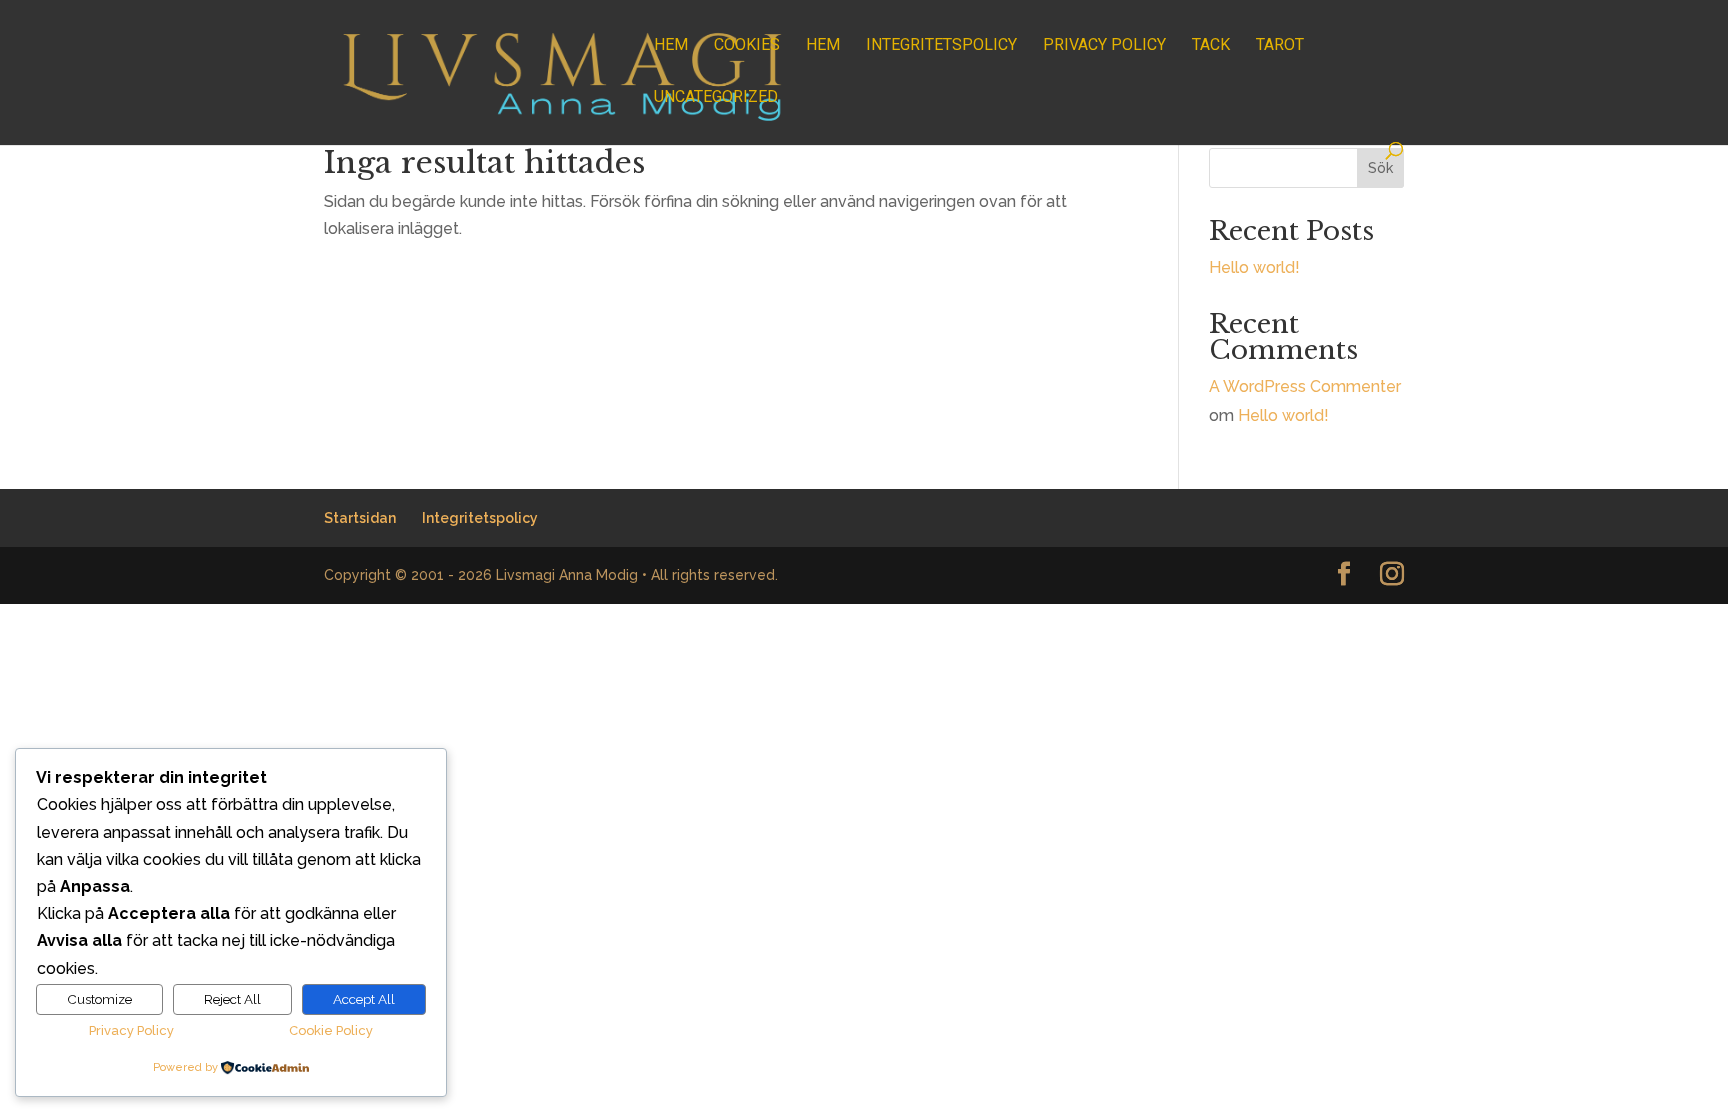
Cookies (747, 46)
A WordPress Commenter (1305, 386)
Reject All (232, 999)
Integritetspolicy (941, 46)
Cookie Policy (331, 1030)
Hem (671, 46)
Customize (99, 999)
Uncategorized (716, 98)
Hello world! (1254, 267)
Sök (1380, 168)
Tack (1211, 46)
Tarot (1280, 46)
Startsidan (360, 518)
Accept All (364, 999)
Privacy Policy (1104, 46)
